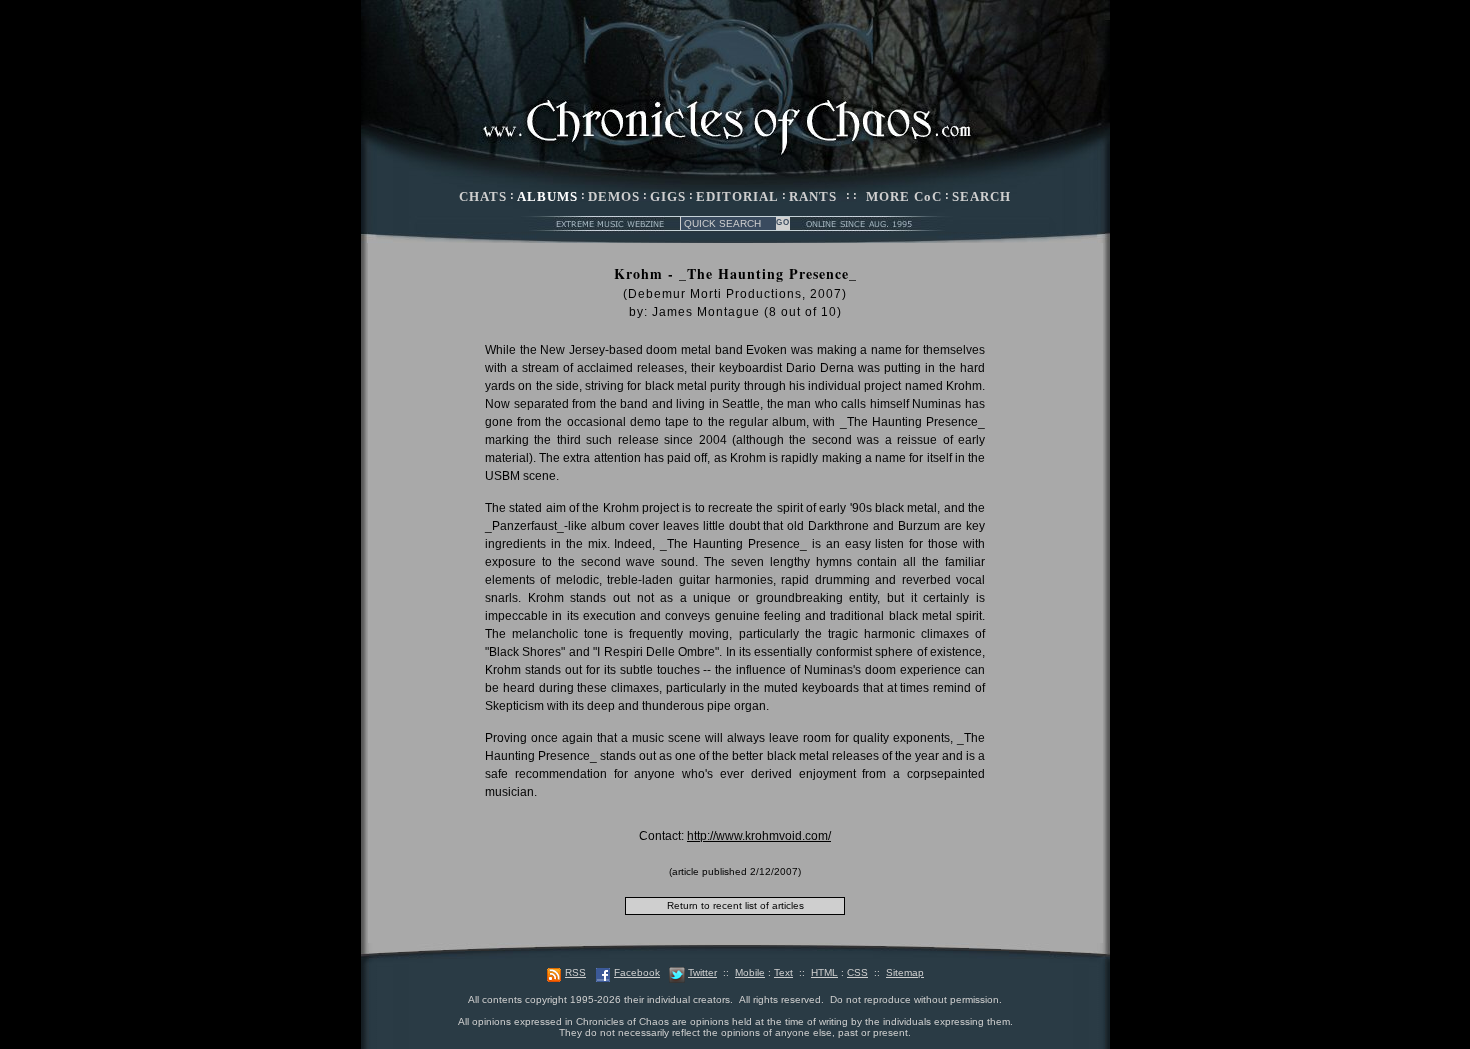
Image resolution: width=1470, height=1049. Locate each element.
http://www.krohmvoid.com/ (759, 836)
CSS (857, 972)
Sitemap (905, 972)
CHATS (483, 196)
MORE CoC (904, 196)
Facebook (637, 972)
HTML (824, 972)
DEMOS (614, 196)
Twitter (702, 972)
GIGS (668, 196)
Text (783, 972)
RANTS (813, 196)
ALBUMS (547, 196)
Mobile (750, 972)
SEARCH (981, 196)
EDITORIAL (737, 196)
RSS (575, 972)
